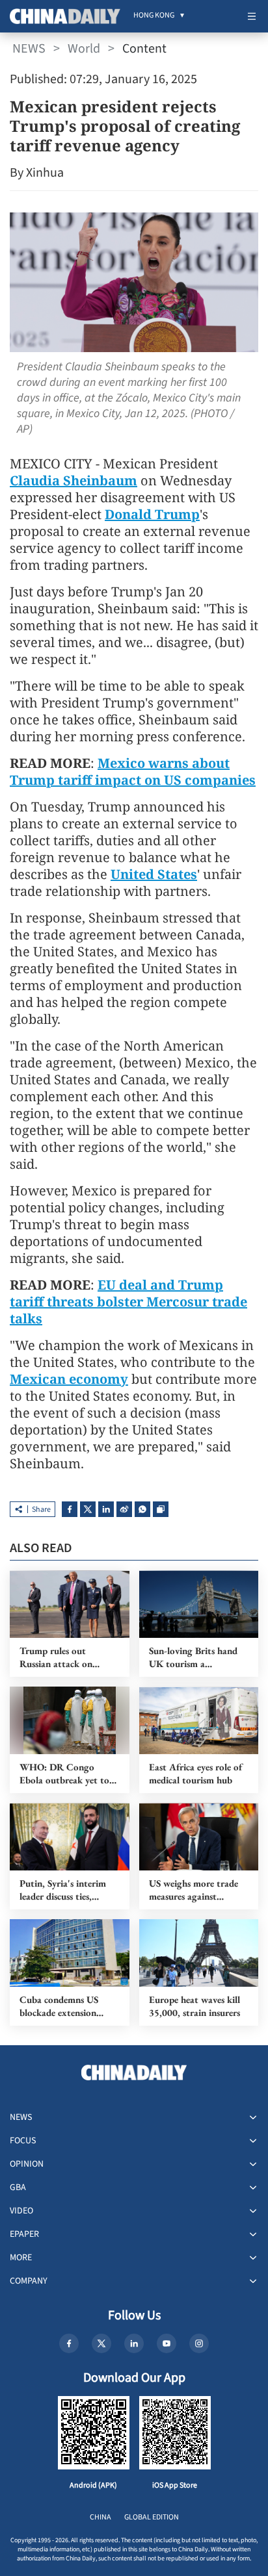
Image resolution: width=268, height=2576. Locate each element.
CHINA (100, 2517)
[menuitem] (154, 16)
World (84, 49)
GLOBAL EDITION (152, 2517)
